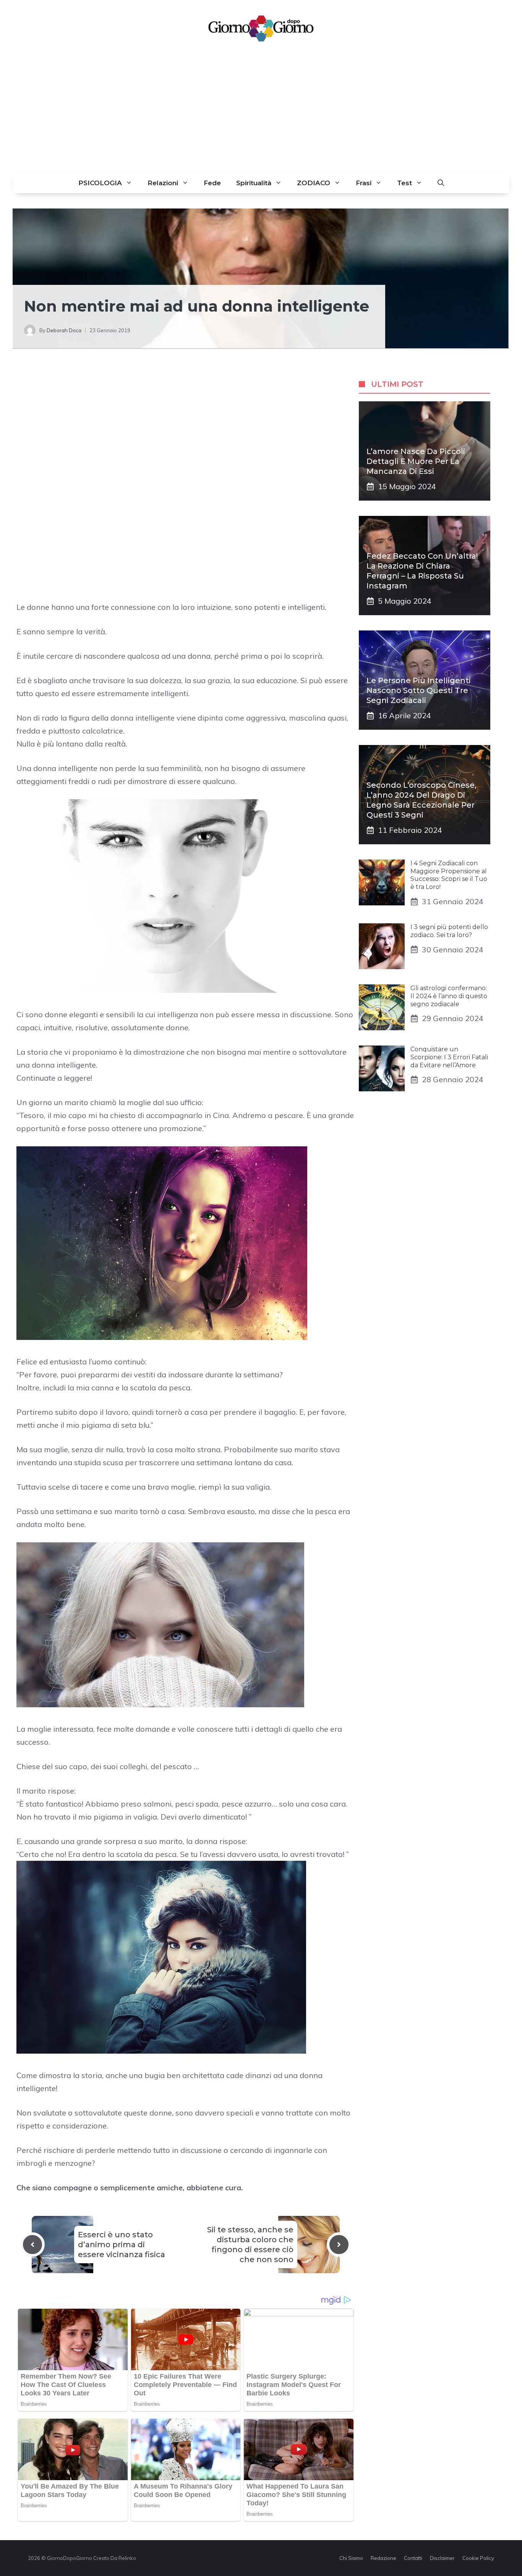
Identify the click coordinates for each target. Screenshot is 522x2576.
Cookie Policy (478, 2558)
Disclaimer (442, 2558)
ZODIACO (314, 183)
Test (404, 183)
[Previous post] (32, 2245)
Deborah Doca (64, 330)
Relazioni (163, 183)
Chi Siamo (351, 2558)
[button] (441, 183)
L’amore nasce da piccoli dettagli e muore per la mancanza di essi (416, 461)
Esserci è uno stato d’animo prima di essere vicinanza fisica (122, 2245)
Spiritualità (254, 183)
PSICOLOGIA (100, 183)
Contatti (413, 2558)
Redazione (383, 2558)
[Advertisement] (261, 115)
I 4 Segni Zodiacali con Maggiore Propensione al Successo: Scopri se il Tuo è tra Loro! (449, 875)
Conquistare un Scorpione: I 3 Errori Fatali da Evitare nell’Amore (449, 1057)
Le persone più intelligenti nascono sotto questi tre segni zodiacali (419, 690)
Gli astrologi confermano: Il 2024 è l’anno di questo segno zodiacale (449, 996)
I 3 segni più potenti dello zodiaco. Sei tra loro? (449, 931)
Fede (212, 183)
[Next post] (339, 2245)
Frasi (364, 183)
